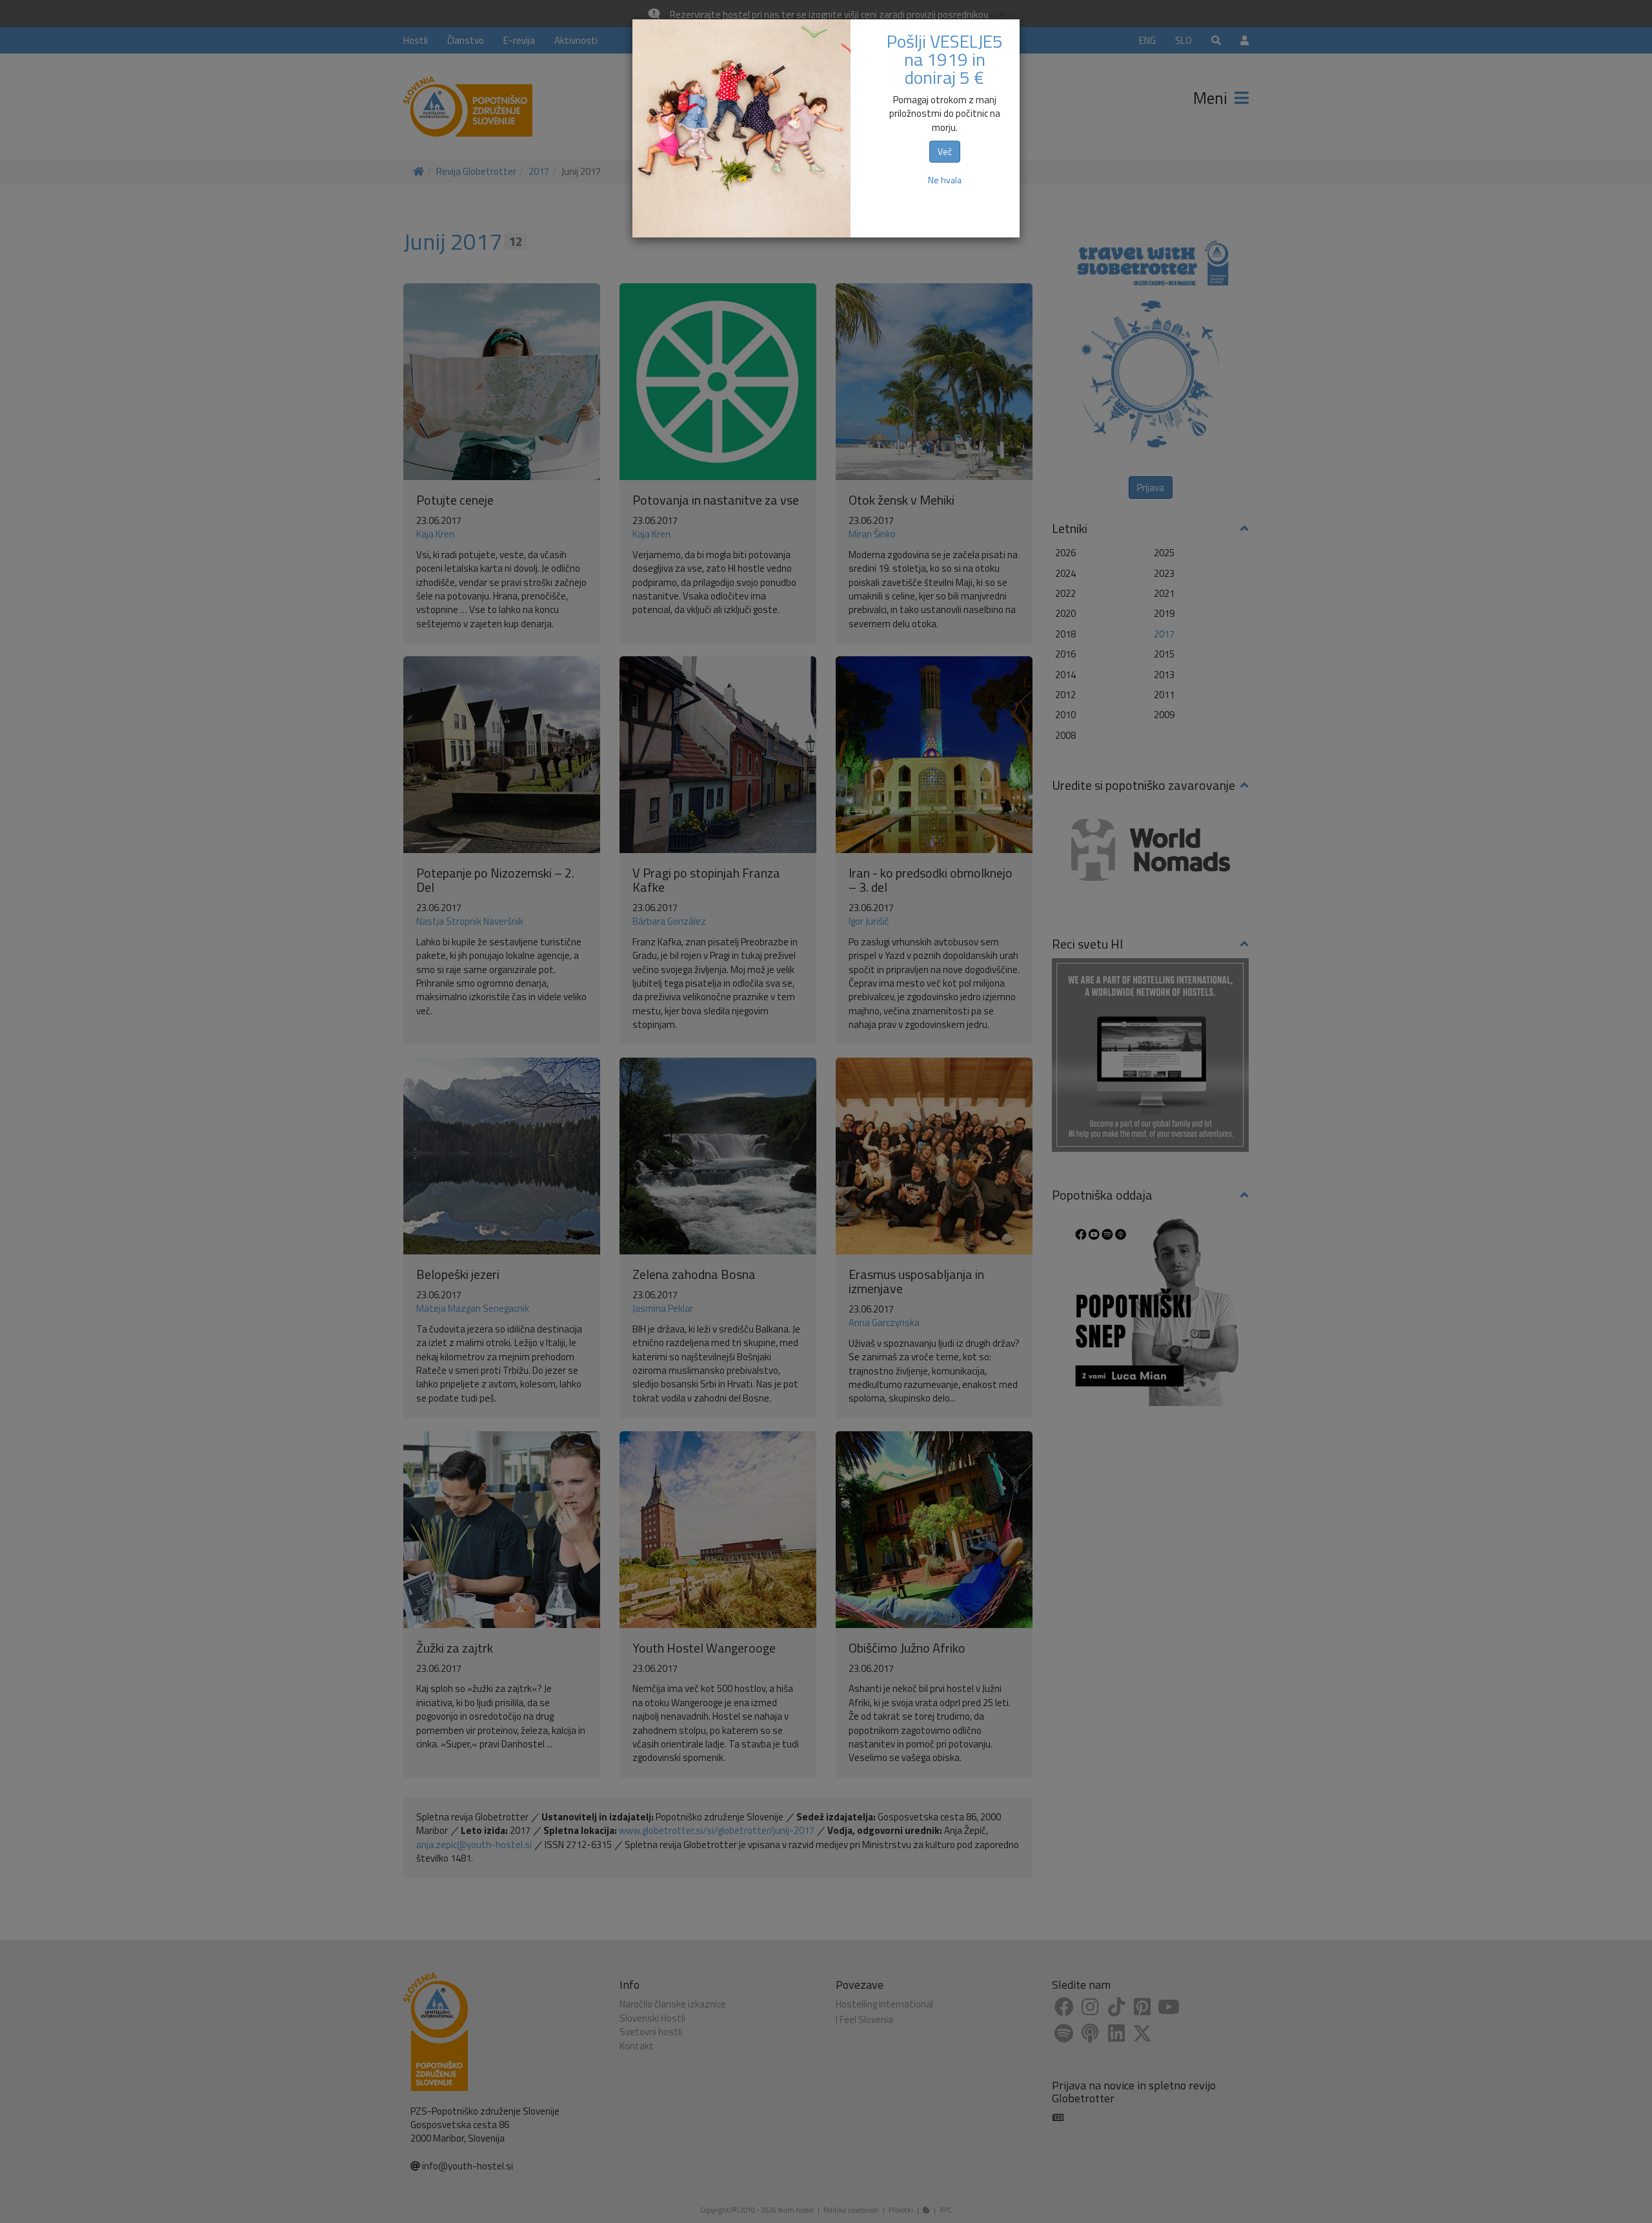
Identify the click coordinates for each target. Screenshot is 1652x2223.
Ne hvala (945, 180)
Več (945, 151)
